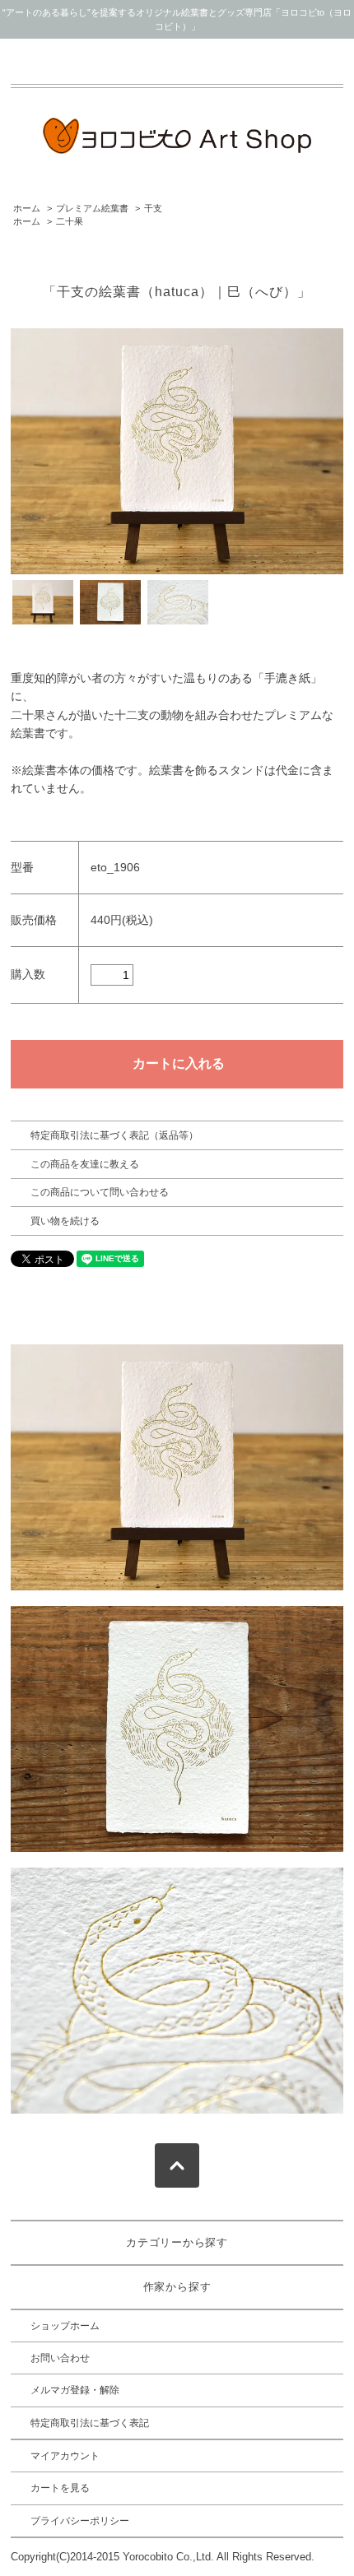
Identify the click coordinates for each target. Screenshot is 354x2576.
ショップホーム (65, 2326)
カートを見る (60, 2488)
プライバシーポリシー (80, 2521)
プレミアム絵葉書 (92, 208)
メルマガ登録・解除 (75, 2390)
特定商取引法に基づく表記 (90, 2423)
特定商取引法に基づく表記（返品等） (114, 1135)
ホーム (27, 208)
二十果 (70, 221)
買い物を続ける (65, 1221)
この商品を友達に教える (85, 1164)
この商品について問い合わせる (100, 1192)
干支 (153, 208)
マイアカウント (65, 2456)
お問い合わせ (60, 2358)
